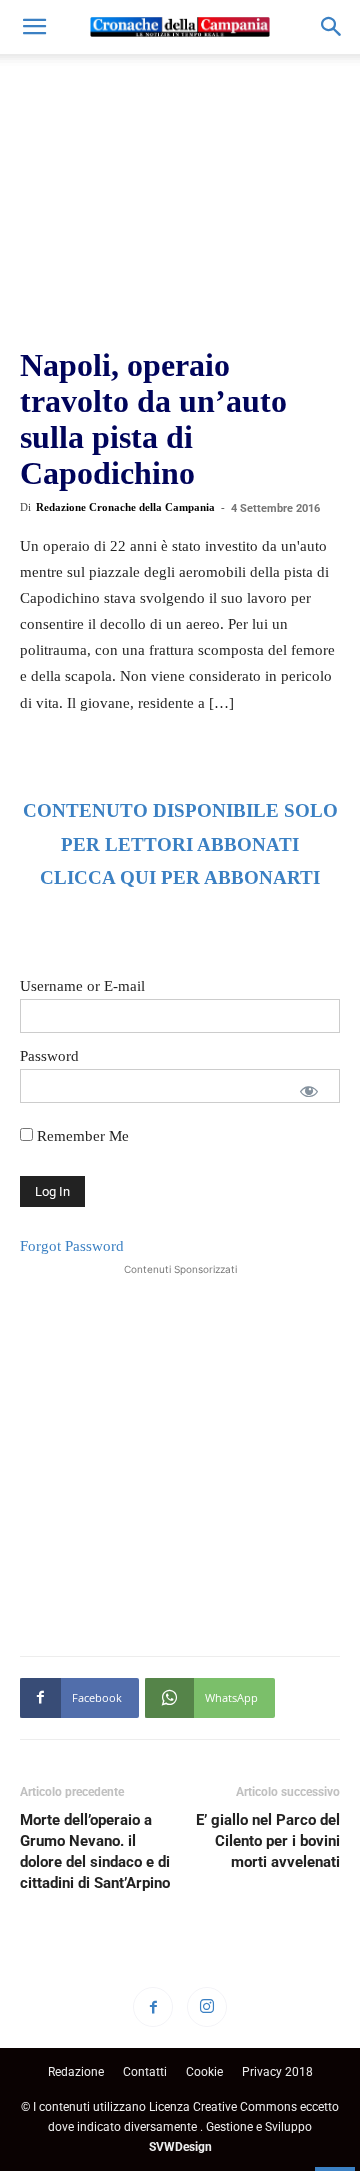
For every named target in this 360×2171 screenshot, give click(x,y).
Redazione (76, 2072)
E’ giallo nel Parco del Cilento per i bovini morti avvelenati (268, 1841)
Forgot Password (72, 1246)
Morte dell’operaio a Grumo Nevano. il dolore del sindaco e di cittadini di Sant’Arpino (95, 1851)
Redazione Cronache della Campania (125, 507)
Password (49, 1056)
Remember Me (81, 1136)
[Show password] (309, 1091)
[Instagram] (207, 2007)
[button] (34, 27)
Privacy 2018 (277, 2072)
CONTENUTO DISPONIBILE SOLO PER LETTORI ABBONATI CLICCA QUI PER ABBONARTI (180, 844)
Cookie (204, 2072)
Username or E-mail (82, 986)
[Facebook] (153, 2007)
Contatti (145, 2072)
